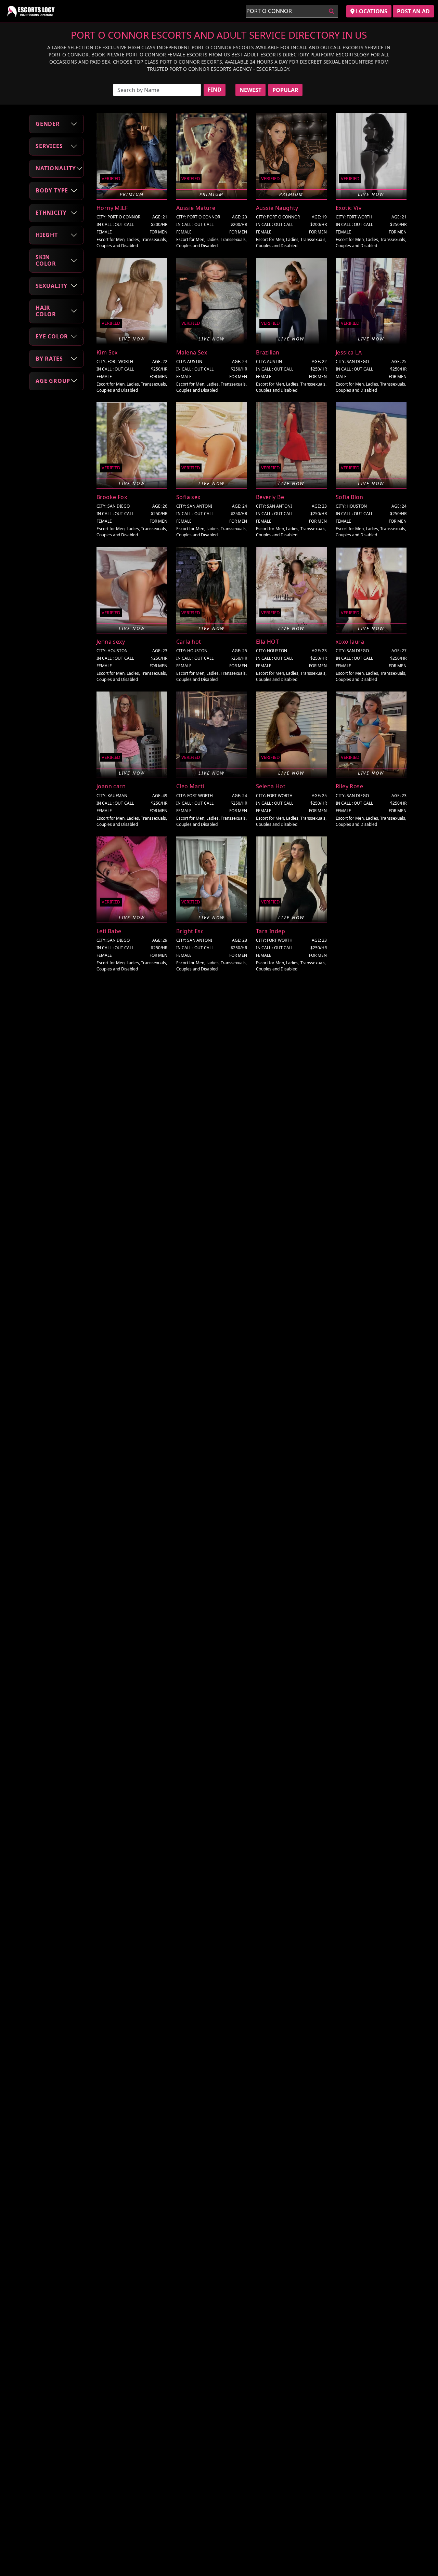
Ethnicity (51, 213)
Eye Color (52, 336)
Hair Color (46, 311)
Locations (371, 11)
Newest (250, 90)
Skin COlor (46, 260)
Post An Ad (413, 11)
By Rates (49, 359)
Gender (48, 124)
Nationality (56, 168)
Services (49, 146)
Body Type (52, 190)
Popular (285, 90)
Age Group (53, 381)
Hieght (47, 235)
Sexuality (51, 285)
